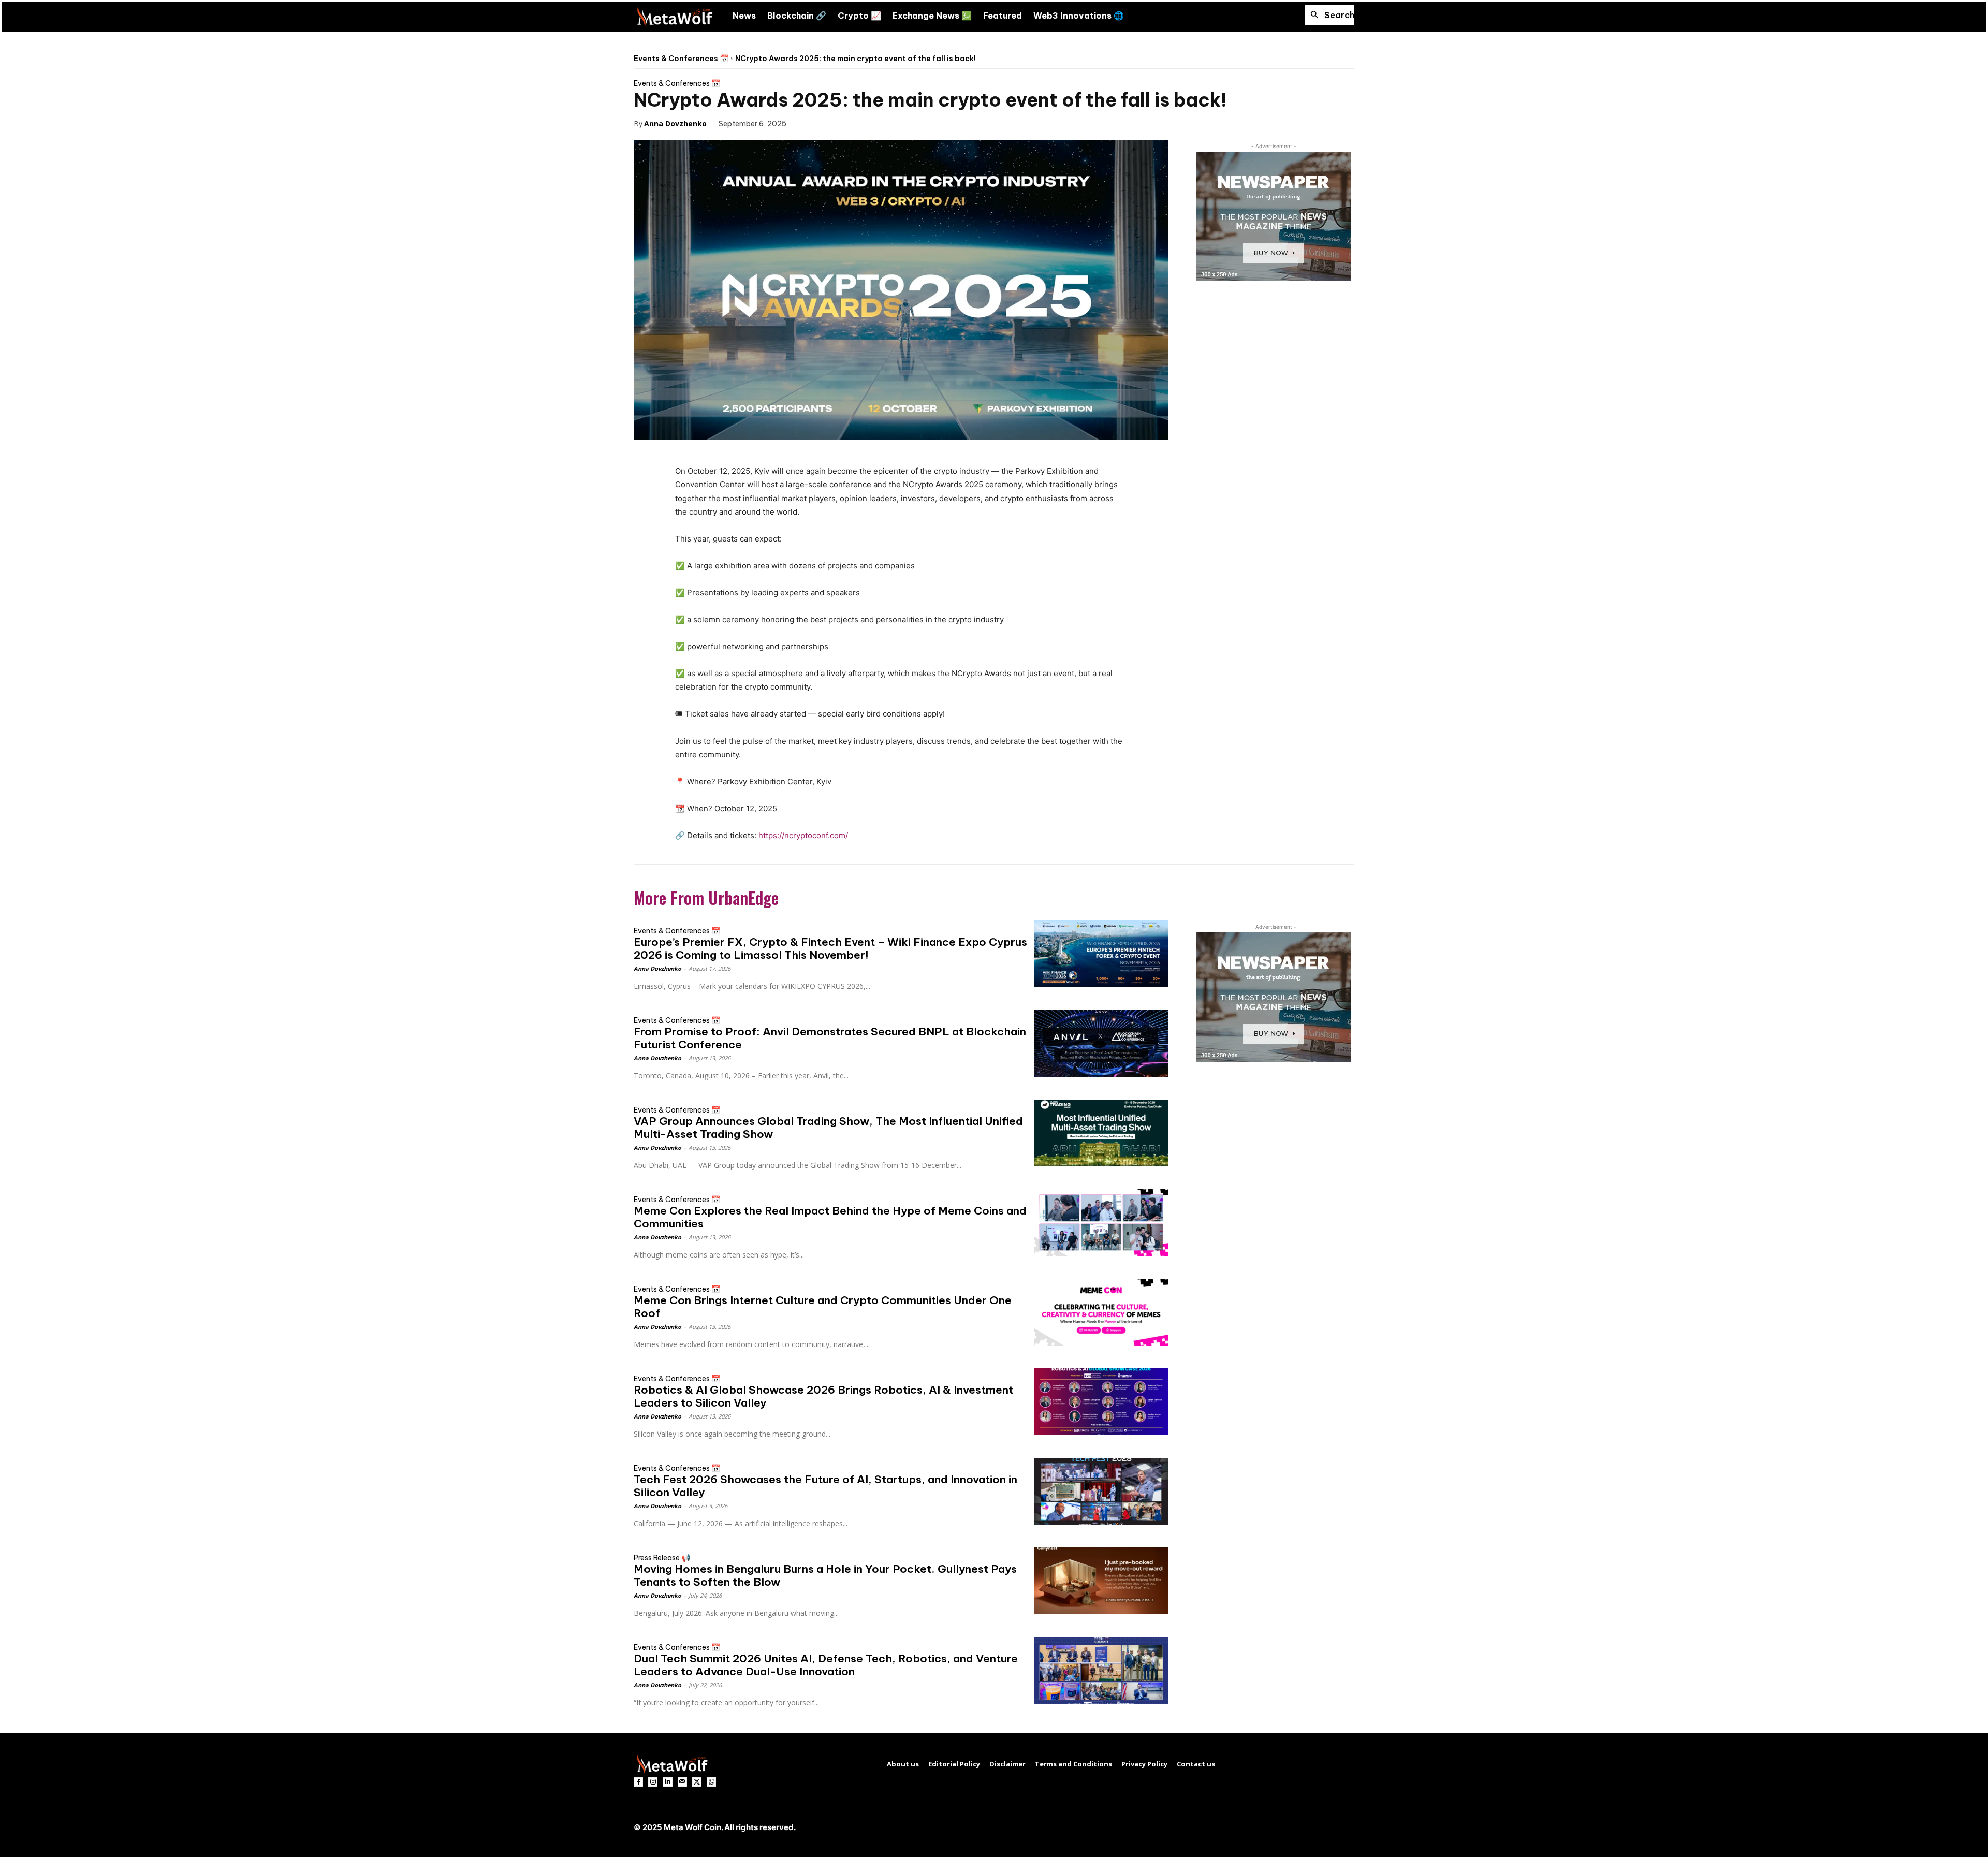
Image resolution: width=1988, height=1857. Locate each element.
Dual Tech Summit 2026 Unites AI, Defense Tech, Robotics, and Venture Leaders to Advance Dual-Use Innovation (826, 1665)
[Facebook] (809, 123)
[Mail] (682, 1782)
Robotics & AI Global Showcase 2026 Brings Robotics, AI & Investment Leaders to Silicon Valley (823, 1396)
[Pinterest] (857, 123)
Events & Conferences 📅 (681, 59)
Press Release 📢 (662, 1558)
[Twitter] (833, 123)
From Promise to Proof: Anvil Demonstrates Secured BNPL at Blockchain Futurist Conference (830, 1038)
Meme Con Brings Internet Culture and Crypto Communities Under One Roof (823, 1307)
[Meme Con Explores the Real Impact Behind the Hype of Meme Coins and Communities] (1101, 1223)
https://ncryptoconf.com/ (803, 835)
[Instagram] (653, 1782)
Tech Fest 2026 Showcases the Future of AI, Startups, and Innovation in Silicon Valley (825, 1486)
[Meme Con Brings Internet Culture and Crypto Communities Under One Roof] (1101, 1312)
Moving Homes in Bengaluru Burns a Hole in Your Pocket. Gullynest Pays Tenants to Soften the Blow (825, 1575)
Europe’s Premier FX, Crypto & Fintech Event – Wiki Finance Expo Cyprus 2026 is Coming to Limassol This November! (830, 948)
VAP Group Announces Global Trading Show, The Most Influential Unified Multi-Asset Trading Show (828, 1128)
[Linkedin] (667, 1782)
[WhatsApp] (881, 123)
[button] (1329, 15)
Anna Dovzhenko (675, 123)
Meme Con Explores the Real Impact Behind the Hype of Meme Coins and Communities (830, 1217)
